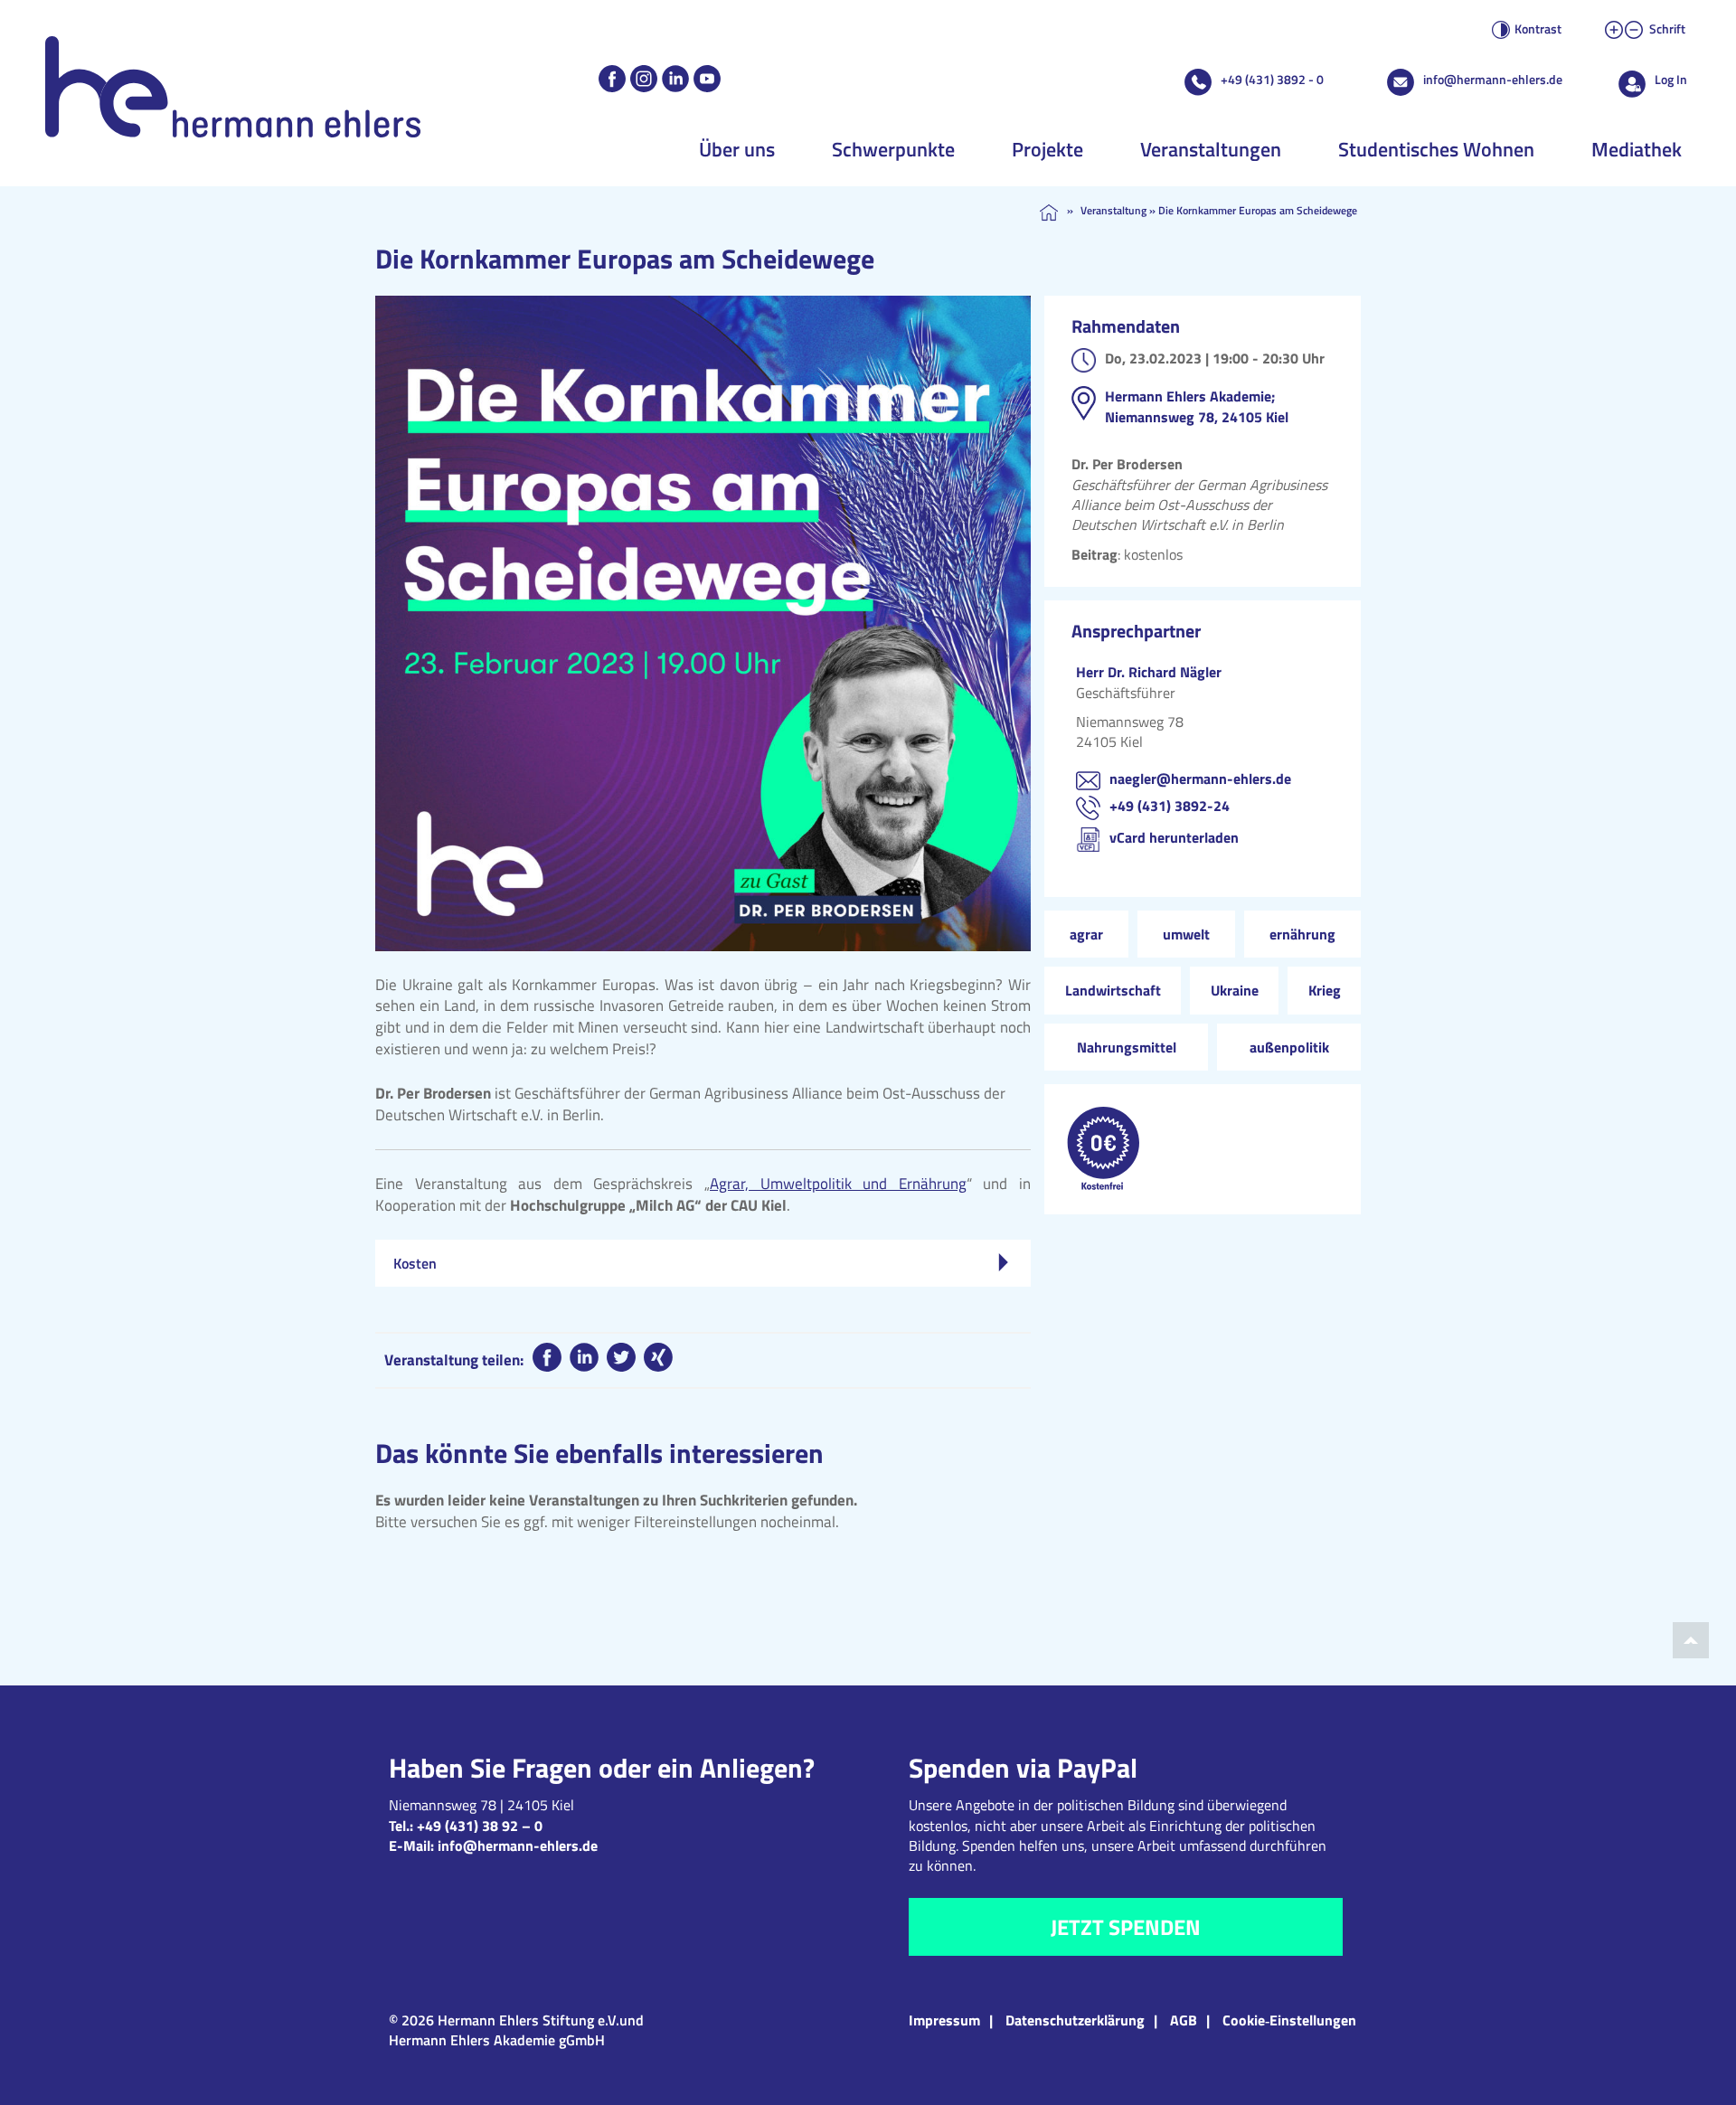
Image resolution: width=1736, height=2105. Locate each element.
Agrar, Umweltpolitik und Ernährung (838, 1184)
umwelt (1186, 934)
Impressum (944, 2020)
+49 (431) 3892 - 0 (1272, 79)
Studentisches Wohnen (1436, 149)
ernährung (1302, 934)
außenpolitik (1289, 1047)
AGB (1184, 2020)
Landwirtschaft (1113, 990)
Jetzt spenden (1126, 1927)
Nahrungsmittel (1127, 1047)
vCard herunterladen (1174, 837)
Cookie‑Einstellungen (1289, 2020)
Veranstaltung (1113, 210)
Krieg (1325, 990)
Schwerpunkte (893, 149)
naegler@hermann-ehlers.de (1200, 779)
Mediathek (1637, 149)
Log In (1671, 79)
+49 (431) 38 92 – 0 (480, 1826)
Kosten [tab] (415, 1263)
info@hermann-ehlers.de (1493, 79)
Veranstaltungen (1211, 149)
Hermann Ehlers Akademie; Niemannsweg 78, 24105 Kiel (1197, 406)
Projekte (1047, 149)
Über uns (737, 149)
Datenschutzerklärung (1075, 2020)
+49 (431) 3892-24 (1170, 806)
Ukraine (1235, 990)
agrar (1086, 934)
